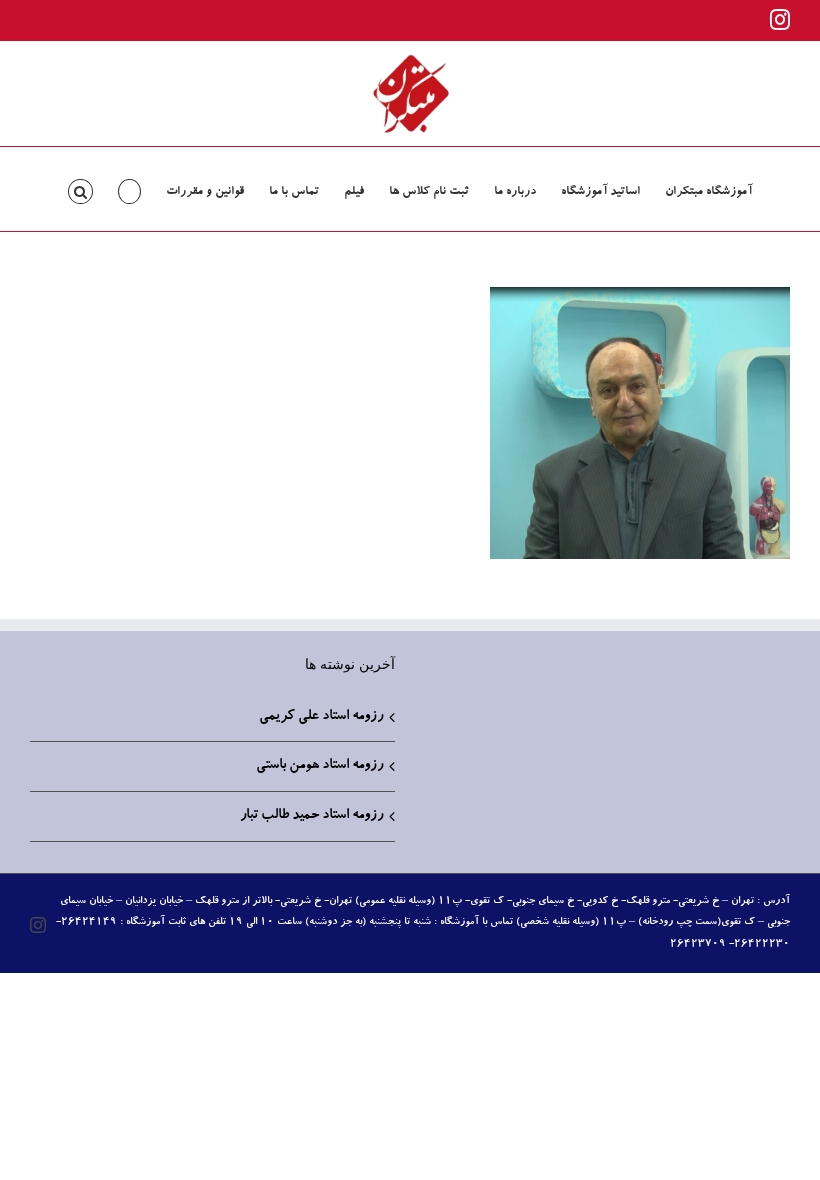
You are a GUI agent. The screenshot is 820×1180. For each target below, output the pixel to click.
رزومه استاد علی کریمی (321, 717)
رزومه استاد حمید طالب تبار (311, 816)
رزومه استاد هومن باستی (319, 766)
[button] (80, 189)
